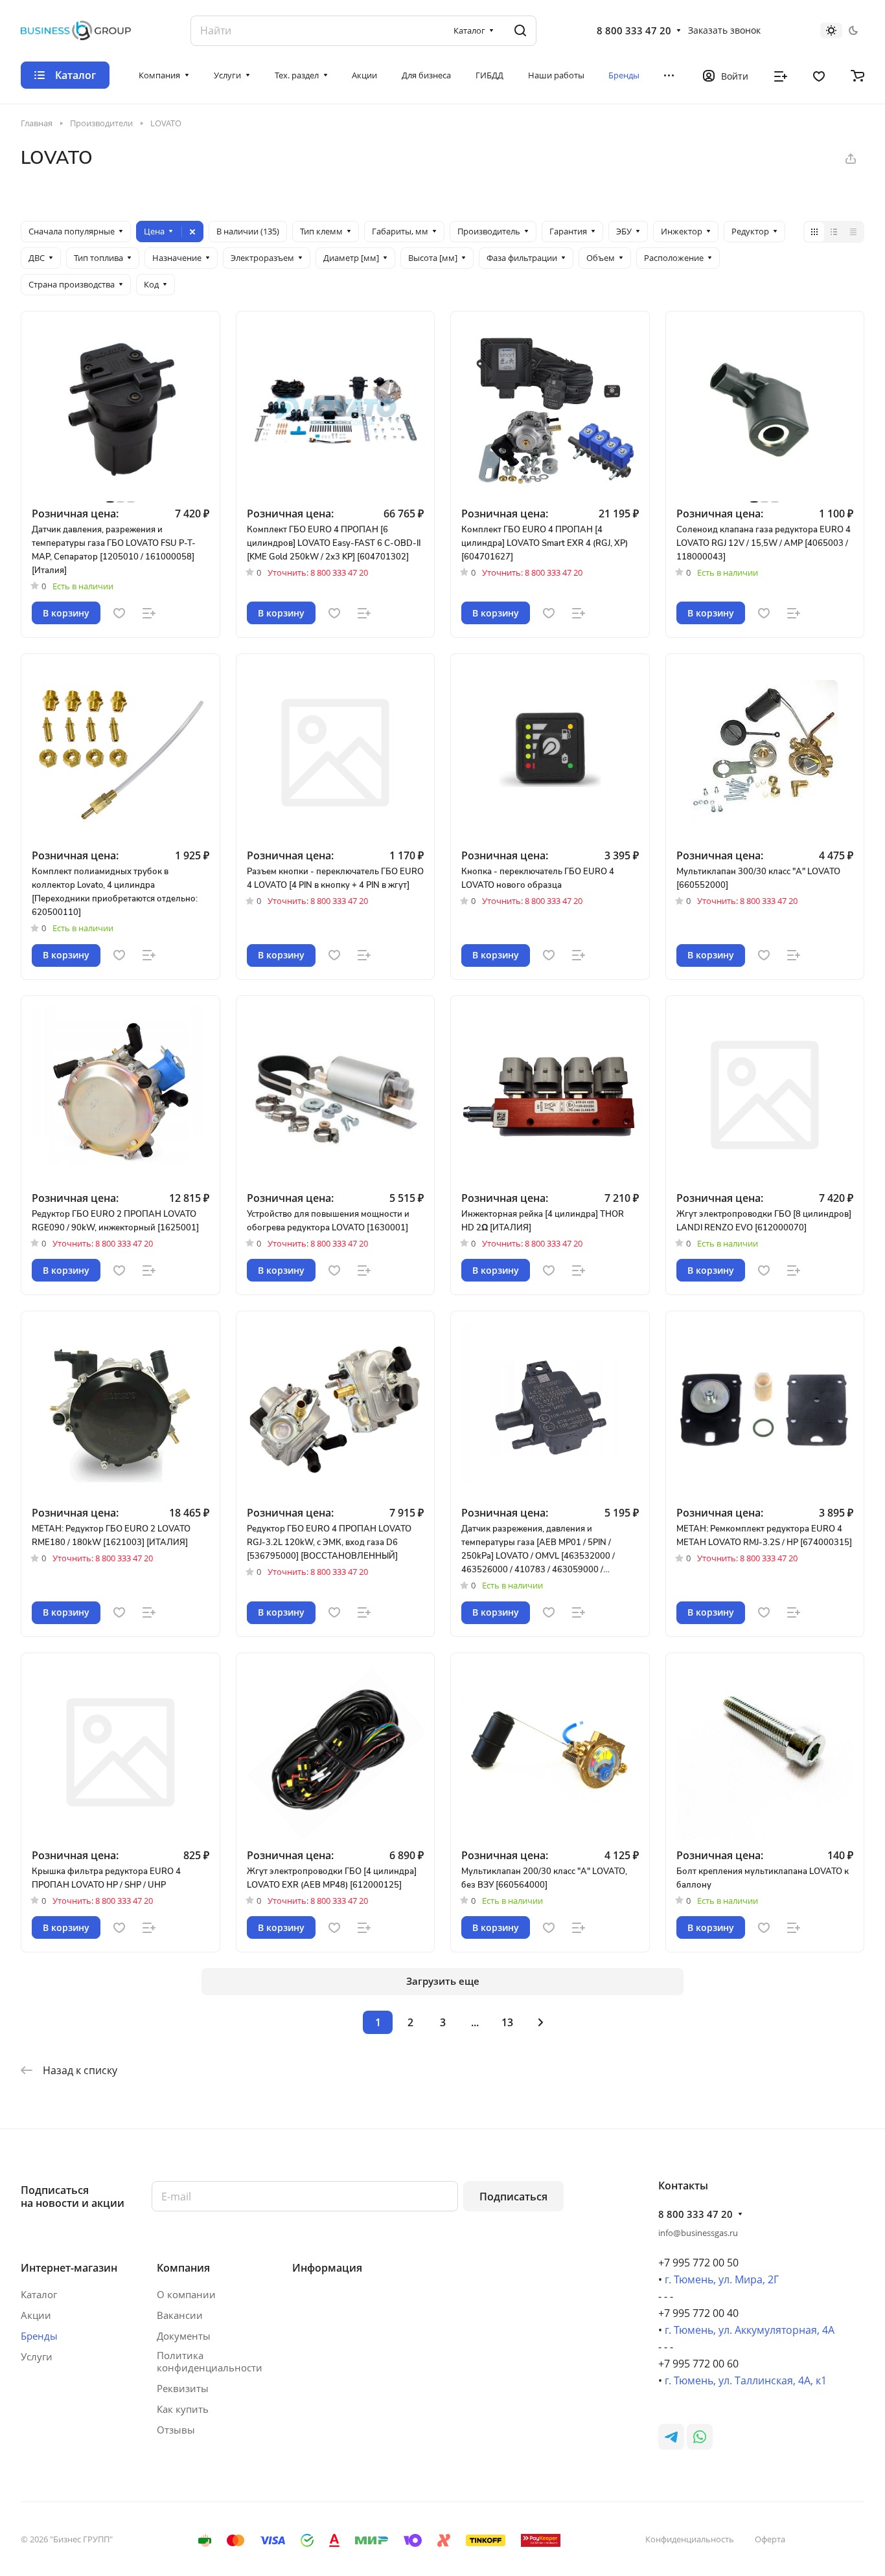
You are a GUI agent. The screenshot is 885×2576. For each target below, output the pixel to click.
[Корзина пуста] (857, 75)
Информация (327, 2268)
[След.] (540, 2022)
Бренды (39, 2336)
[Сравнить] (149, 613)
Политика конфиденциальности (210, 2362)
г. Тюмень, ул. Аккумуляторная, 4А (750, 2330)
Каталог (39, 2294)
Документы (184, 2336)
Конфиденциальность (690, 2539)
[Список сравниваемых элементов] (781, 75)
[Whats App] (700, 2437)
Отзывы (176, 2430)
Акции (36, 2315)
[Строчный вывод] (834, 232)
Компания (183, 2268)
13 (507, 2022)
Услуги (37, 2356)
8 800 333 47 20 (634, 30)
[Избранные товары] (819, 75)
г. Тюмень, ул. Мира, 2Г (722, 2279)
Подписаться (513, 2197)
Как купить (183, 2409)
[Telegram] (671, 2437)
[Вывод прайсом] (853, 232)
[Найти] (520, 31)
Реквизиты (183, 2388)
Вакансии (180, 2315)
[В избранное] (119, 613)
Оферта (770, 2539)
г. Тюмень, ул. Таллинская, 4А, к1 (746, 2380)
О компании (186, 2294)
